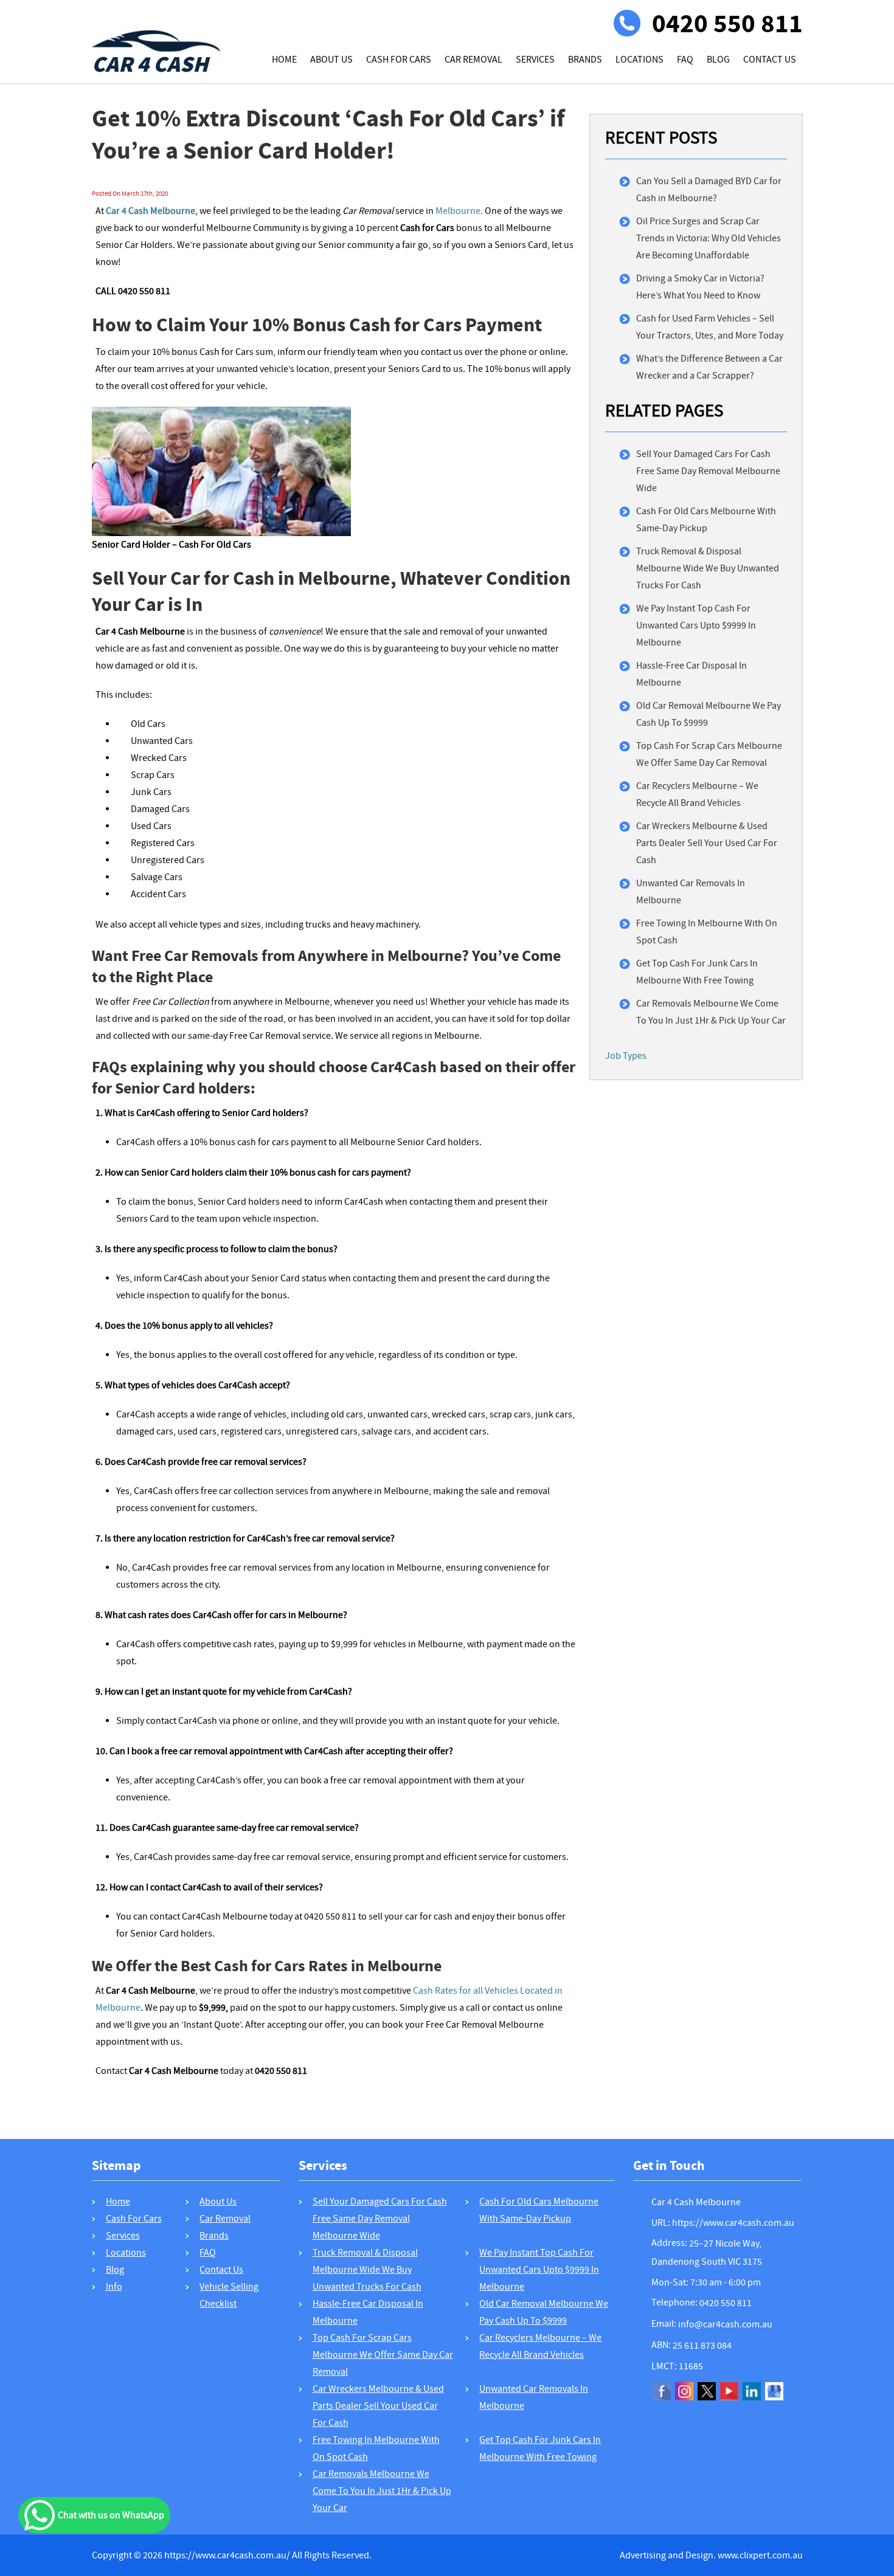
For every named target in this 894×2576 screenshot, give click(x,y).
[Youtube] (729, 2391)
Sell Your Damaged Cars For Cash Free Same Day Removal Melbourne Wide (708, 471)
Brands (585, 60)
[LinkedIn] (752, 2391)
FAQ (685, 60)
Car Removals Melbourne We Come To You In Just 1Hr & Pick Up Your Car (382, 2491)
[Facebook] (662, 2391)
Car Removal (473, 60)
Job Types (626, 1056)
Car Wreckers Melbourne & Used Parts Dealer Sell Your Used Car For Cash (707, 843)
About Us (331, 60)
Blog (718, 60)
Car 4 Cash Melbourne (696, 2202)
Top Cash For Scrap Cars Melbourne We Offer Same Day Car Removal (383, 2355)
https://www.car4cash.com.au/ (227, 2555)
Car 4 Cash (150, 61)
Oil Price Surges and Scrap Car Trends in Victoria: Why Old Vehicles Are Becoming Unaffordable (709, 238)
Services (535, 60)
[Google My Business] (774, 2391)
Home (284, 60)
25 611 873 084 (702, 2346)
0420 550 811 (727, 23)
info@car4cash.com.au (725, 2324)
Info (114, 2287)
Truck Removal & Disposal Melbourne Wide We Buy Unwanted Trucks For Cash (708, 568)
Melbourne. (459, 211)
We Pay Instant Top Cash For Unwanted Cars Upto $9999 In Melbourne (696, 625)
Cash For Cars (399, 60)
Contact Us (770, 60)
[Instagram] (684, 2391)
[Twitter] (707, 2391)
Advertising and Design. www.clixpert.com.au (711, 2555)
